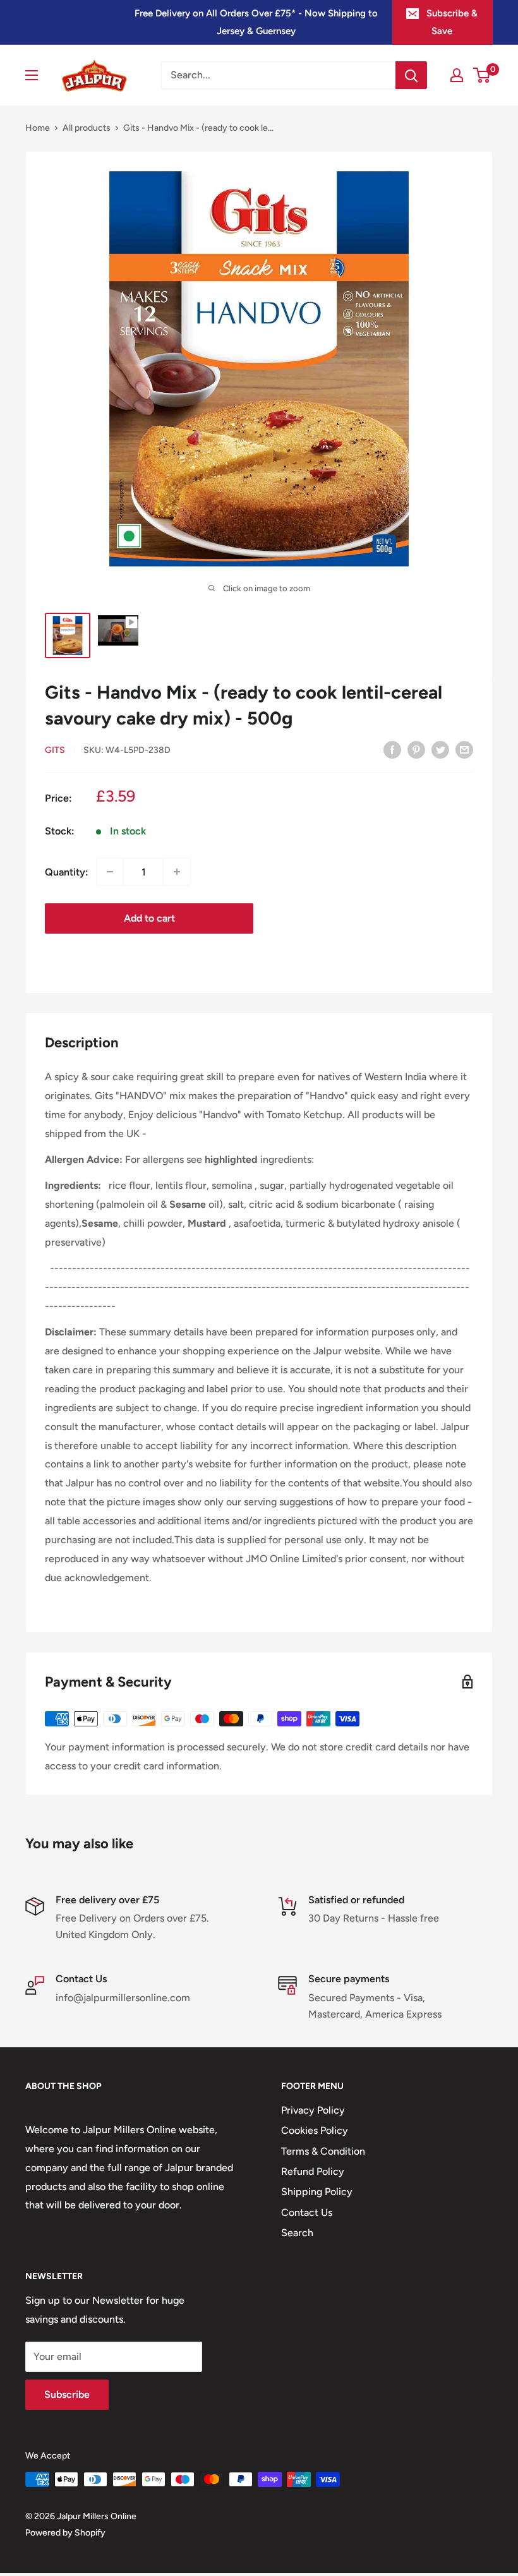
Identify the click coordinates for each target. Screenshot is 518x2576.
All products (87, 128)
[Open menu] (32, 75)
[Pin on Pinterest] (416, 749)
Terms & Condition (323, 2151)
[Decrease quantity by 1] (110, 872)
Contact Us (307, 2212)
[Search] (411, 75)
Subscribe (67, 2394)
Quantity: (67, 872)
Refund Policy (313, 2171)
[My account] (457, 75)
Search (297, 2233)
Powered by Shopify (65, 2533)
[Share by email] (464, 749)
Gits (55, 750)
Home (38, 128)
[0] (482, 75)
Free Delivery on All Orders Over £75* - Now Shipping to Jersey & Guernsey (256, 22)
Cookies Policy (315, 2130)
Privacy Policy (313, 2110)
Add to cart (149, 918)
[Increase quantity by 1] (177, 872)
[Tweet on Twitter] (440, 749)
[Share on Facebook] (392, 749)
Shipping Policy (317, 2192)
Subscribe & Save (452, 22)
